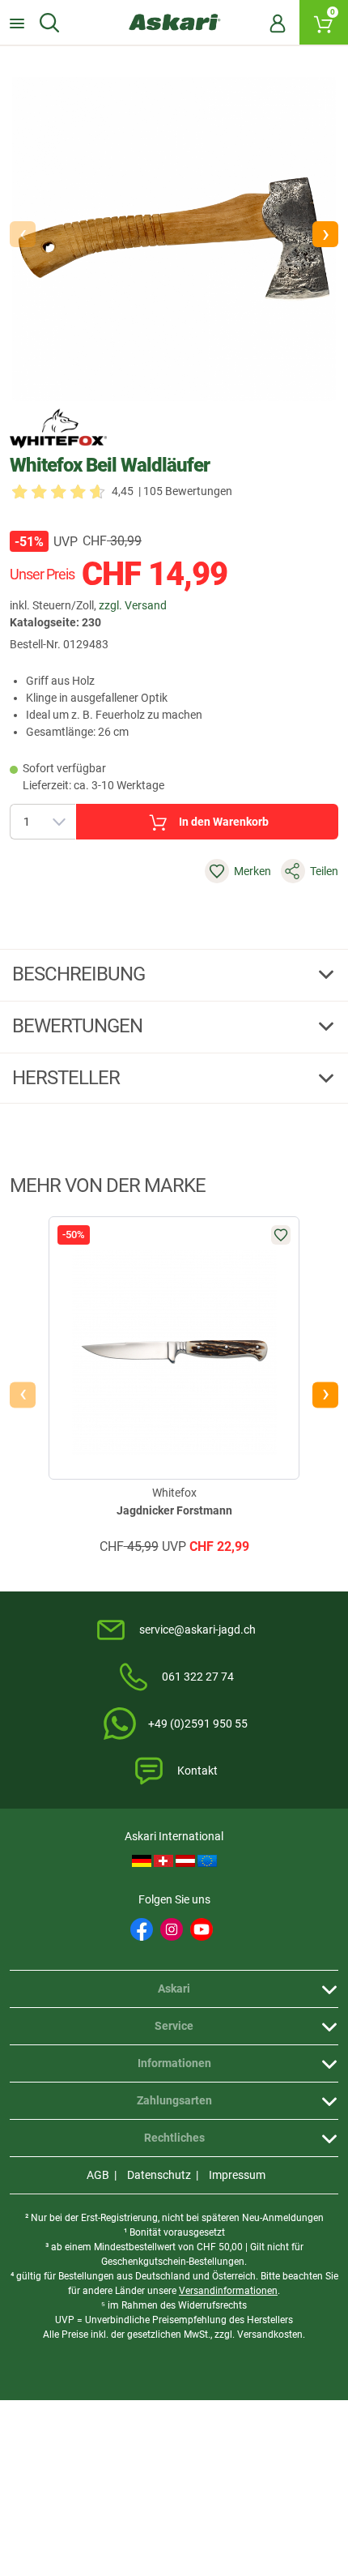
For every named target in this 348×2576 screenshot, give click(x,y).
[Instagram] (172, 1929)
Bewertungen (79, 1026)
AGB (98, 2175)
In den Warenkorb (224, 822)
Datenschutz (159, 2175)
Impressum (237, 2175)
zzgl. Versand (133, 605)
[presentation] (23, 1395)
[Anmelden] (278, 23)
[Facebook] (142, 1929)
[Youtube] (202, 1929)
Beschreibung (81, 974)
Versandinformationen (228, 2291)
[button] (325, 234)
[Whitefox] (58, 429)
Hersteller (68, 1078)
